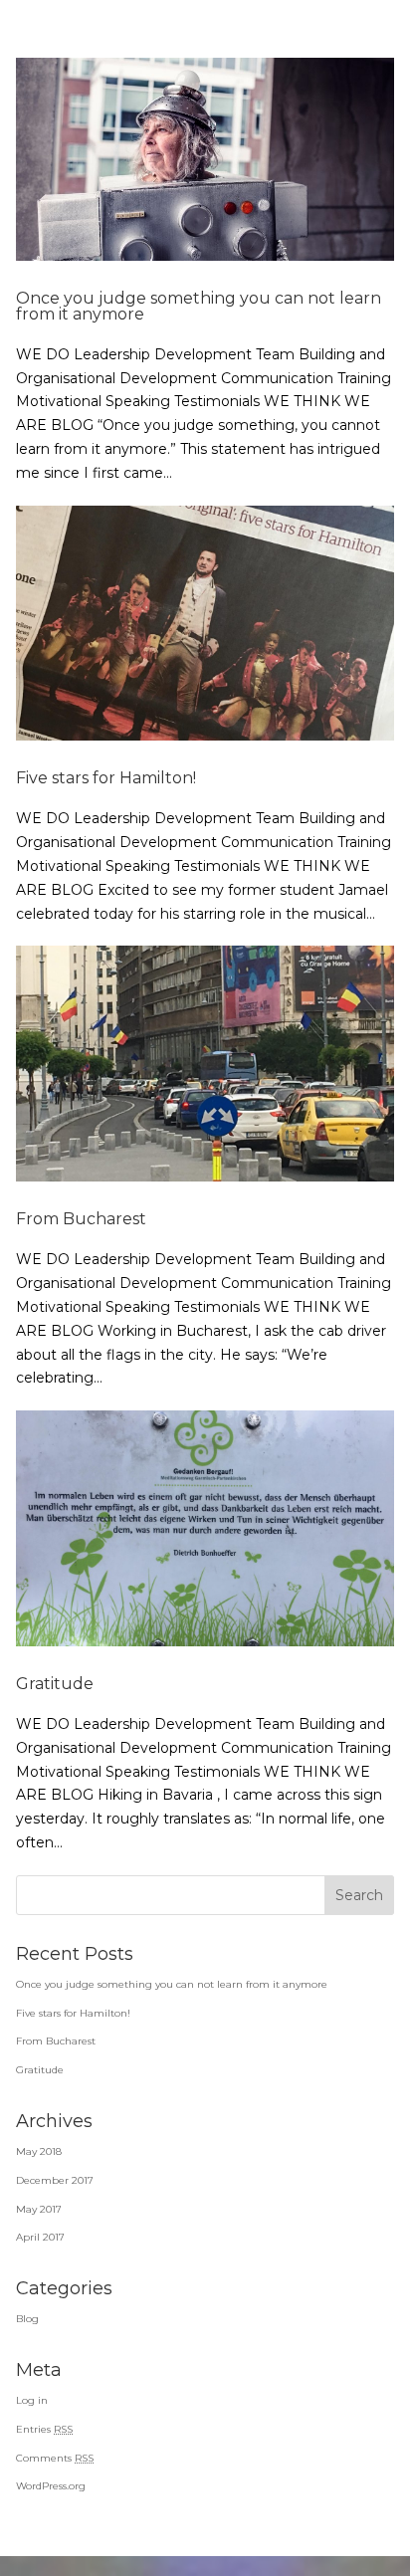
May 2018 (39, 2151)
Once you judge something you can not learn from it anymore (199, 306)
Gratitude (55, 1684)
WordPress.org (51, 2486)
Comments (55, 2458)
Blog (27, 2319)
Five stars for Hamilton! (106, 778)
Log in (32, 2400)
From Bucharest (81, 1219)
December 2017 (55, 2180)
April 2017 (40, 2237)
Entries (44, 2429)
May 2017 (39, 2209)
